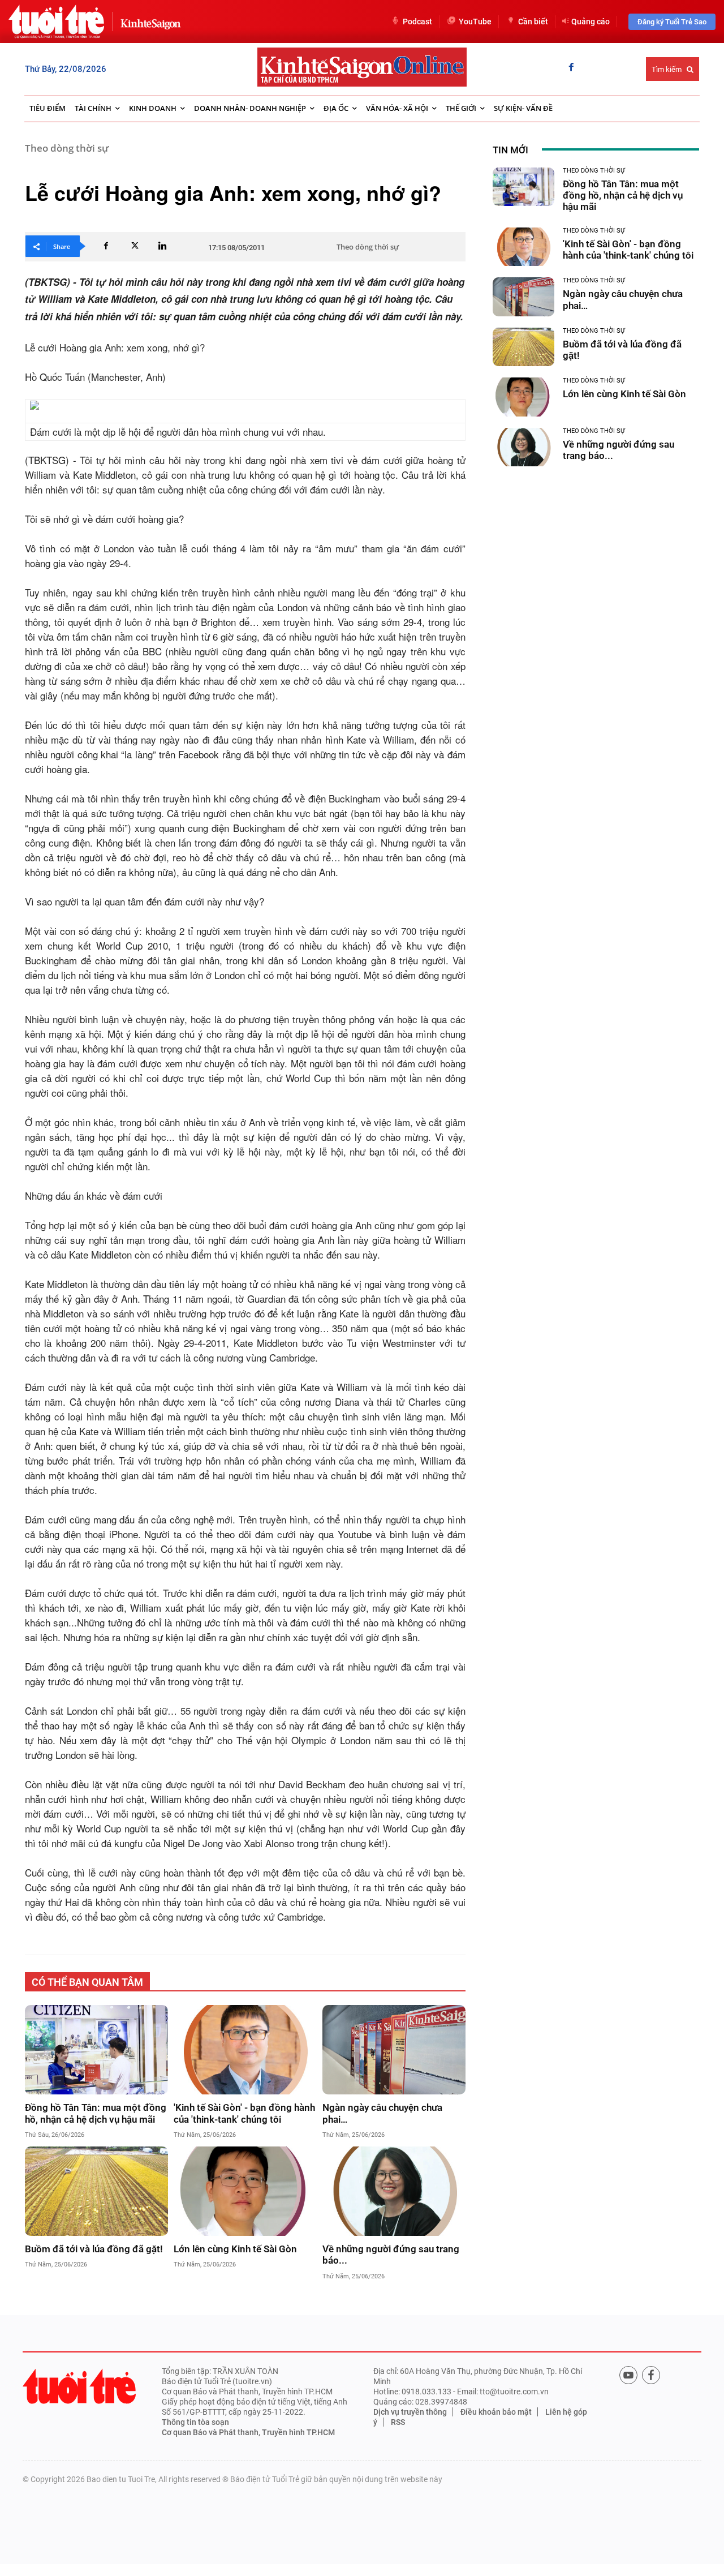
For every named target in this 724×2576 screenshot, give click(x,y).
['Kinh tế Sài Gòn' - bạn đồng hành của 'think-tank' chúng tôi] (245, 2050)
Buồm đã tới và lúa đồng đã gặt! (94, 2249)
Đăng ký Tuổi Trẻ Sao (672, 22)
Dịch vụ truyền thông (410, 2412)
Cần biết (533, 22)
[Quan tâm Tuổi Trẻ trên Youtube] (628, 2375)
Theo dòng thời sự (67, 148)
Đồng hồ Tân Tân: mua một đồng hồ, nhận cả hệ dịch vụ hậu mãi (96, 2113)
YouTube (475, 22)
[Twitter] (134, 246)
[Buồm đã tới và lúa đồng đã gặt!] (96, 2191)
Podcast (417, 22)
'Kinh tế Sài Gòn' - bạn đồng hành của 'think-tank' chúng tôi (244, 2113)
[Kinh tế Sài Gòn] (148, 21)
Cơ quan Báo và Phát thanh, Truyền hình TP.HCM (248, 2432)
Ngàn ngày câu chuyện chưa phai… (382, 2113)
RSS (398, 2422)
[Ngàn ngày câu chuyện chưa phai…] (394, 2050)
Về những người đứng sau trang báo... (391, 2255)
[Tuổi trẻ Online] (79, 2386)
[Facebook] (571, 68)
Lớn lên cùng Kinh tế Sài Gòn (235, 2249)
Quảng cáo (591, 22)
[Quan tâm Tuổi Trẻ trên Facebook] (651, 2375)
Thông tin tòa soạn (195, 2422)
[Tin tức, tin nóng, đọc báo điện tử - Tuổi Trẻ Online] (56, 22)
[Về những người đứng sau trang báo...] (394, 2191)
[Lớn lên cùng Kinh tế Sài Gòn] (245, 2191)
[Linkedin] (162, 246)
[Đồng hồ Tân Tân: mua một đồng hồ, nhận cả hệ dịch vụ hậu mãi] (96, 2050)
